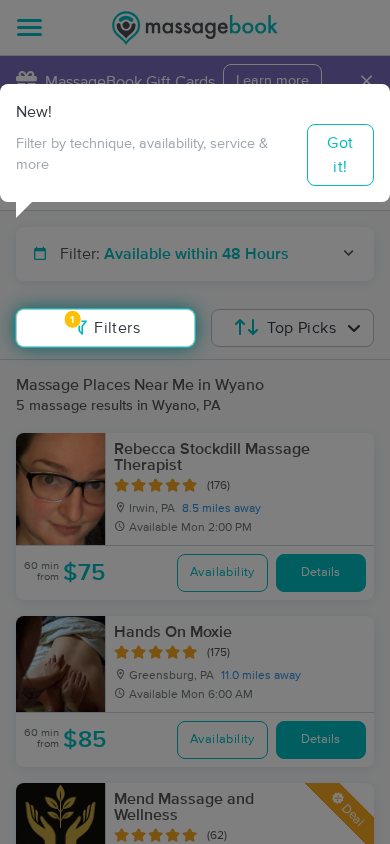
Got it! (340, 155)
